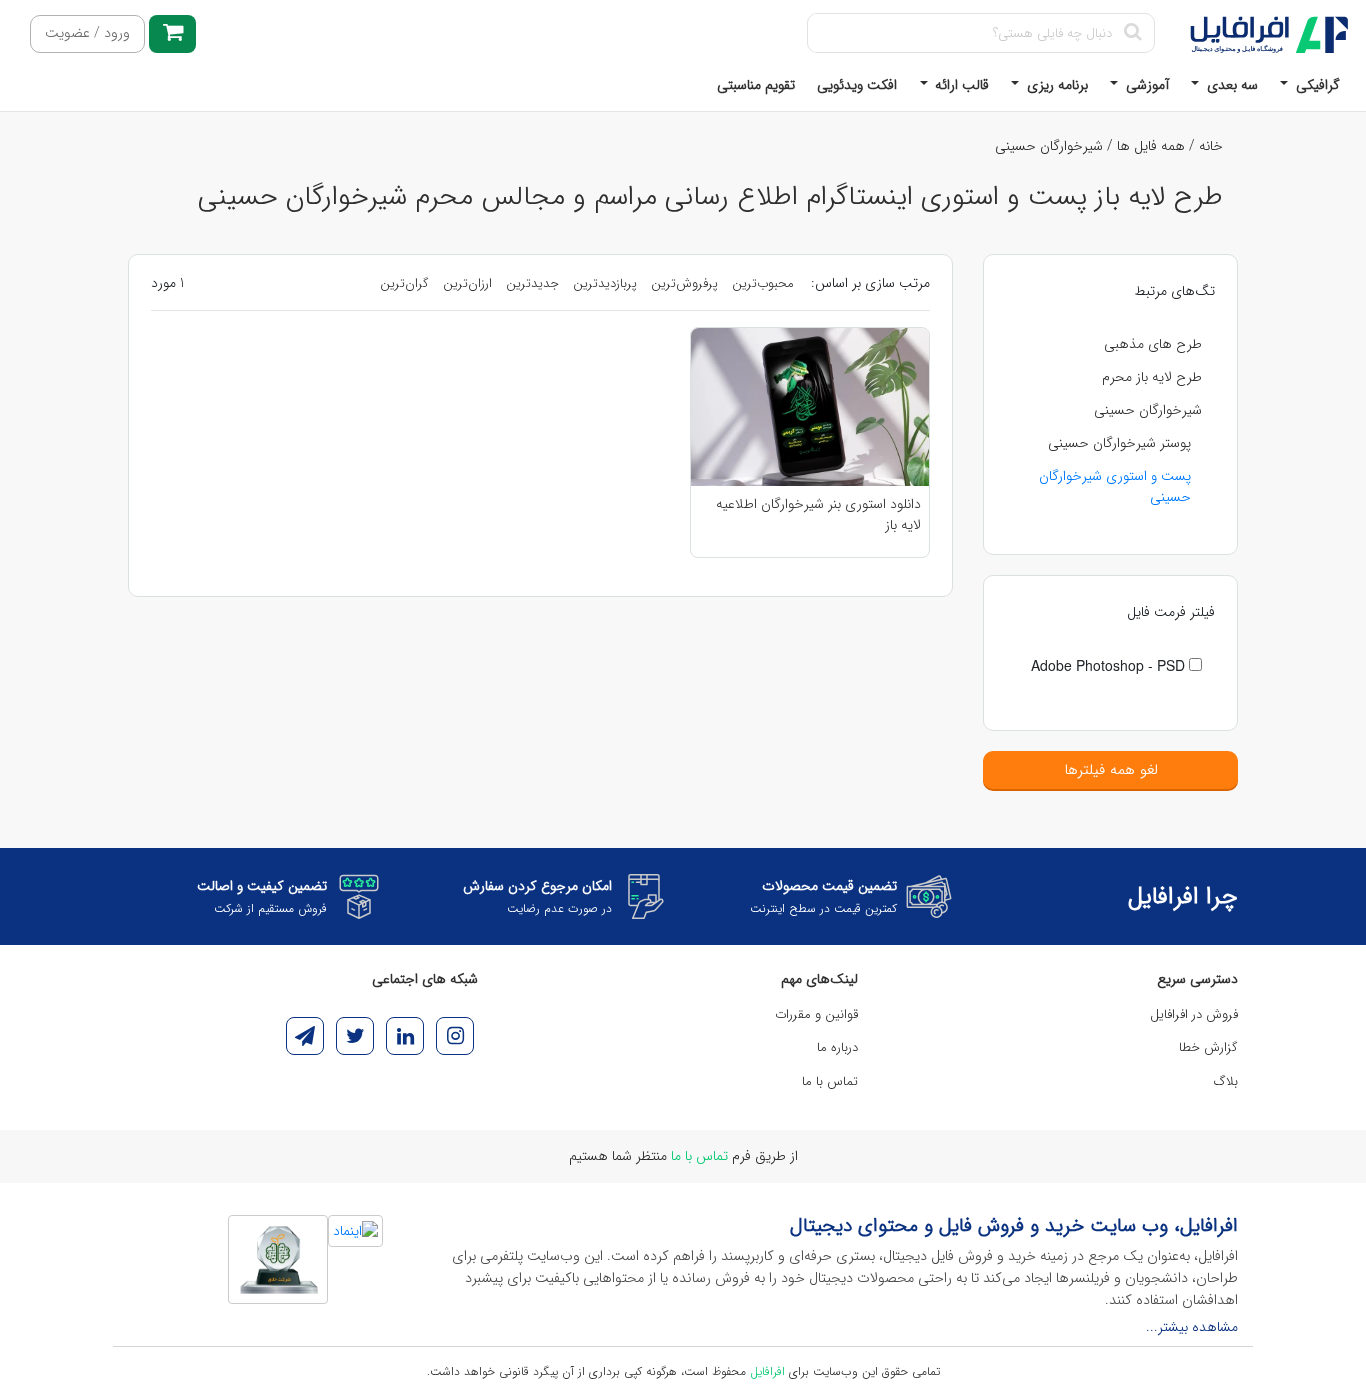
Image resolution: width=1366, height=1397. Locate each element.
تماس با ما (830, 1081)
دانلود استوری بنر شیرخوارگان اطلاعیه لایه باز (818, 514)
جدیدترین (532, 283)
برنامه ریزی (1055, 85)
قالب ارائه (960, 85)
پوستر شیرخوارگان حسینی (1119, 443)
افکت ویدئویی (857, 85)
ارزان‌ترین (467, 283)
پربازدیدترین (605, 283)
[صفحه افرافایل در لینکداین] (405, 1036)
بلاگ (1226, 1081)
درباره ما (837, 1047)
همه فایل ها (1151, 146)
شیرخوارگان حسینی (1049, 146)
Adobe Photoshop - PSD (1110, 665)
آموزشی (1145, 85)
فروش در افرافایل (1194, 1014)
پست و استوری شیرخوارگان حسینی (1115, 486)
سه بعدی (1230, 85)
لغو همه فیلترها (1111, 770)
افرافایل (767, 1371)
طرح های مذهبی (1153, 344)
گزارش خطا (1208, 1047)
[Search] (1132, 33)
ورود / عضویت (87, 33)
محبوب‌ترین (763, 283)
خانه (1211, 146)
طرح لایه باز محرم (1152, 377)
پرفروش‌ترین (684, 283)
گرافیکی (1316, 85)
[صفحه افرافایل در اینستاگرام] (455, 1036)
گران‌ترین (404, 283)
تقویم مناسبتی (756, 85)
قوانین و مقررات (816, 1014)
